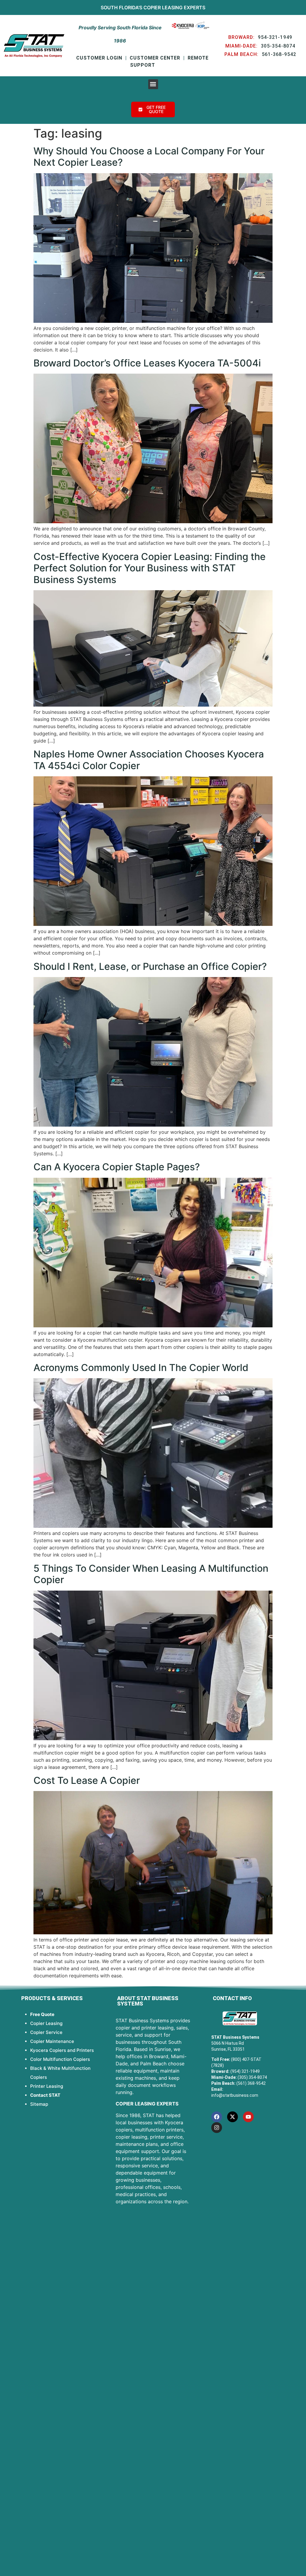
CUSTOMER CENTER (155, 58)
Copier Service (46, 2032)
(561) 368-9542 (251, 2083)
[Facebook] (217, 2117)
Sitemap (39, 2104)
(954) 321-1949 (245, 2071)
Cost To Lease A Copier (87, 1780)
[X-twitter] (232, 2117)
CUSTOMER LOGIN (99, 58)
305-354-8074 (278, 46)
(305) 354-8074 (252, 2077)
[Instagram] (217, 2128)
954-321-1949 (275, 37)
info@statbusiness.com (235, 2095)
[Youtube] (248, 2117)
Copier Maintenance (52, 2041)
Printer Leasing (47, 2086)
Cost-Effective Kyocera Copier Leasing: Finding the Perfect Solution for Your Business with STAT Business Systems (150, 568)
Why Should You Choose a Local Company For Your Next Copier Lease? (149, 157)
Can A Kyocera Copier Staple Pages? (117, 1167)
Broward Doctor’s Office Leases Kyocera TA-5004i (147, 363)
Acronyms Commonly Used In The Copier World (141, 1368)
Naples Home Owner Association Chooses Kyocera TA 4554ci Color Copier (149, 760)
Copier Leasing (163, 7)
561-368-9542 (279, 54)
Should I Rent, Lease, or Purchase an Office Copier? (150, 966)
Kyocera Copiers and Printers (62, 2050)
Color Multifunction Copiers (60, 2059)
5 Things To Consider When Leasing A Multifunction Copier (151, 1574)
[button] (153, 84)
